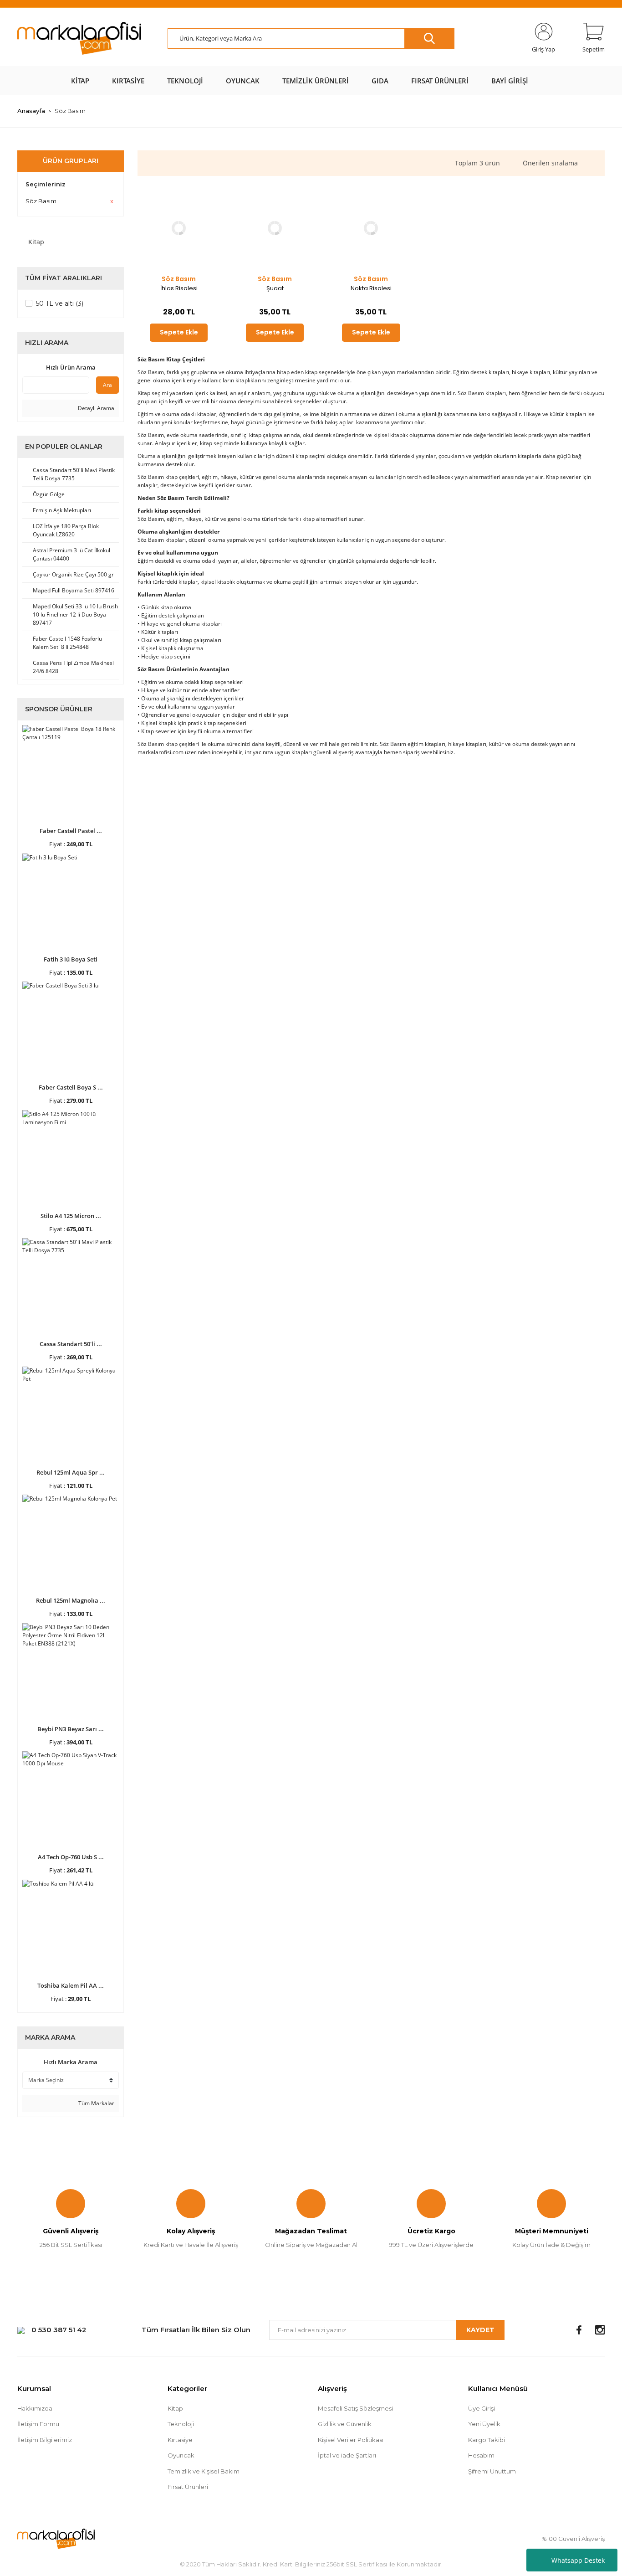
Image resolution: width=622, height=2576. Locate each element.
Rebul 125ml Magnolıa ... (71, 1600)
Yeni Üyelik (484, 2424)
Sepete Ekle (179, 332)
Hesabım (481, 2455)
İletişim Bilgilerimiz (45, 2440)
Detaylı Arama (95, 408)
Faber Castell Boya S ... (71, 1087)
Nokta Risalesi (371, 288)
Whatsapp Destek (578, 2560)
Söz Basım (70, 111)
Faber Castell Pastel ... (71, 831)
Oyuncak (181, 2455)
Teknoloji (181, 2424)
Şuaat (275, 288)
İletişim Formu (38, 2424)
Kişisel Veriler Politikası (351, 2440)
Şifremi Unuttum (492, 2471)
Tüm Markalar (96, 2103)
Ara (107, 385)
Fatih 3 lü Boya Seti (71, 959)
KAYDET (480, 2330)
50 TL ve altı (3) (60, 303)
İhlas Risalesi (179, 288)
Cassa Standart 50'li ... (71, 1344)
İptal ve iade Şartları (347, 2455)
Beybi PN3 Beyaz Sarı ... (71, 1729)
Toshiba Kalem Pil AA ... (71, 1985)
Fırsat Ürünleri (188, 2487)
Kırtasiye (180, 2440)
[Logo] (79, 39)
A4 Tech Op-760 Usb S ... (71, 1857)
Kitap (175, 2408)
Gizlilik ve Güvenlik (345, 2424)
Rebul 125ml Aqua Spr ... (71, 1472)
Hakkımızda (35, 2408)
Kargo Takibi (487, 2440)
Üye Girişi (482, 2408)
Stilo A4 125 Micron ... (71, 1216)
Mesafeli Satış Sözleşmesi (355, 2408)
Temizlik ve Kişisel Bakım (204, 2471)
